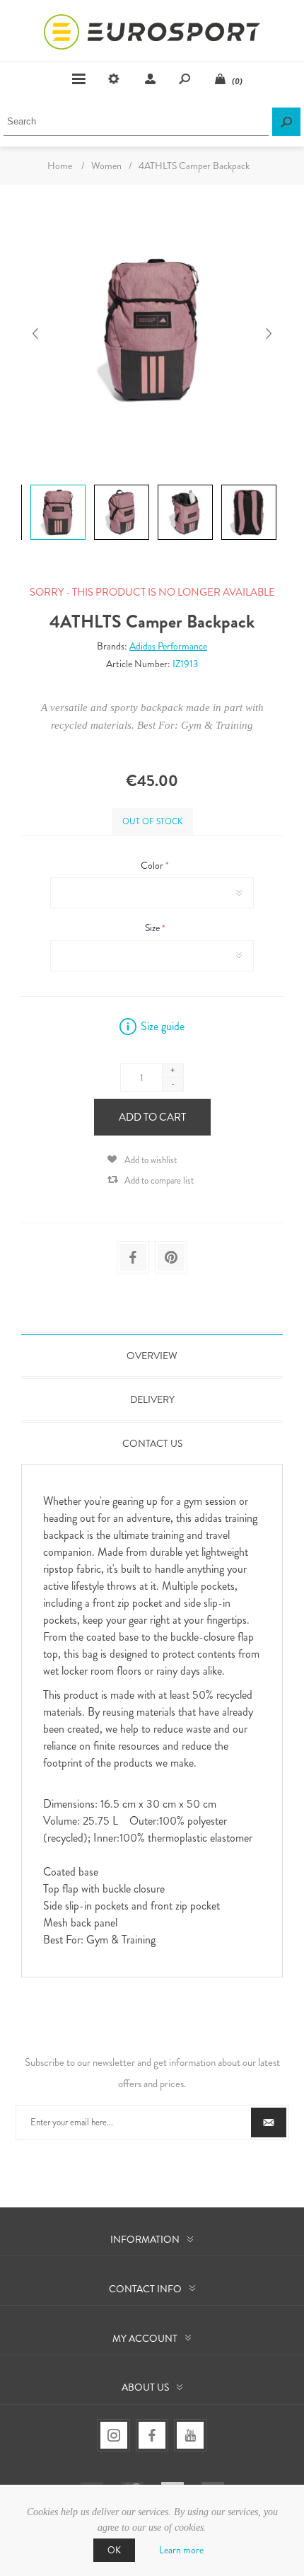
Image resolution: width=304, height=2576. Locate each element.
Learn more (181, 2550)
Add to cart (152, 1117)
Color (153, 865)
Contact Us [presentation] (152, 1443)
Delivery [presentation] (152, 1399)
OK (114, 2550)
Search (286, 122)
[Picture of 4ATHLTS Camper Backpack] (58, 484)
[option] (57, 486)
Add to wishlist (151, 1160)
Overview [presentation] (152, 1356)
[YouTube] (190, 2435)
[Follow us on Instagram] (114, 2435)
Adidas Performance (168, 646)
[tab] (152, 1356)
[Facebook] (152, 2435)
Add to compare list (159, 1180)
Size (153, 928)
